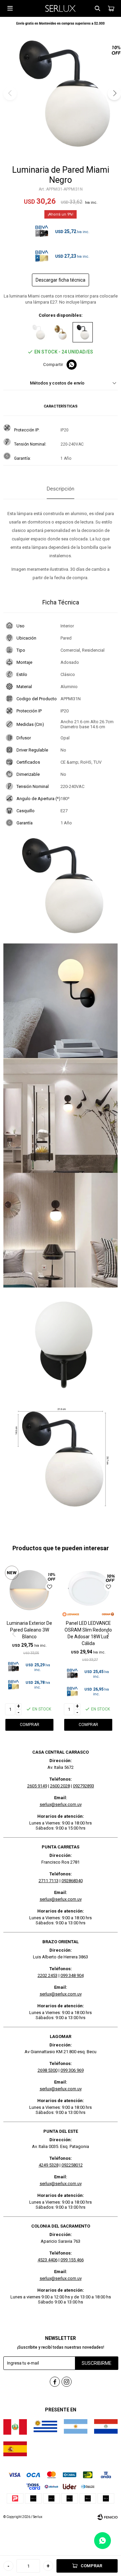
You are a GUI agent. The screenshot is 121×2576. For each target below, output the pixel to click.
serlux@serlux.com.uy (61, 1804)
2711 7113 (49, 1881)
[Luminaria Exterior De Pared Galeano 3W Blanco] (29, 1590)
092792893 (84, 1786)
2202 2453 (48, 1975)
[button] (97, 8)
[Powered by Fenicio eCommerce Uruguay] (108, 2517)
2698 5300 (48, 2070)
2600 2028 (60, 1786)
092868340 (72, 1881)
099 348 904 (72, 1975)
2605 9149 (37, 1786)
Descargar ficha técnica (61, 280)
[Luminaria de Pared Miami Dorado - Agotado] (61, 332)
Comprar (91, 2566)
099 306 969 (72, 2070)
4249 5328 (49, 2165)
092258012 (72, 2165)
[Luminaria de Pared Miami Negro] (83, 332)
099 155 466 (72, 2260)
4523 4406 (48, 2260)
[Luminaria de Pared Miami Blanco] (38, 332)
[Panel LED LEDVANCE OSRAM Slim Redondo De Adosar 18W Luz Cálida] (88, 1590)
